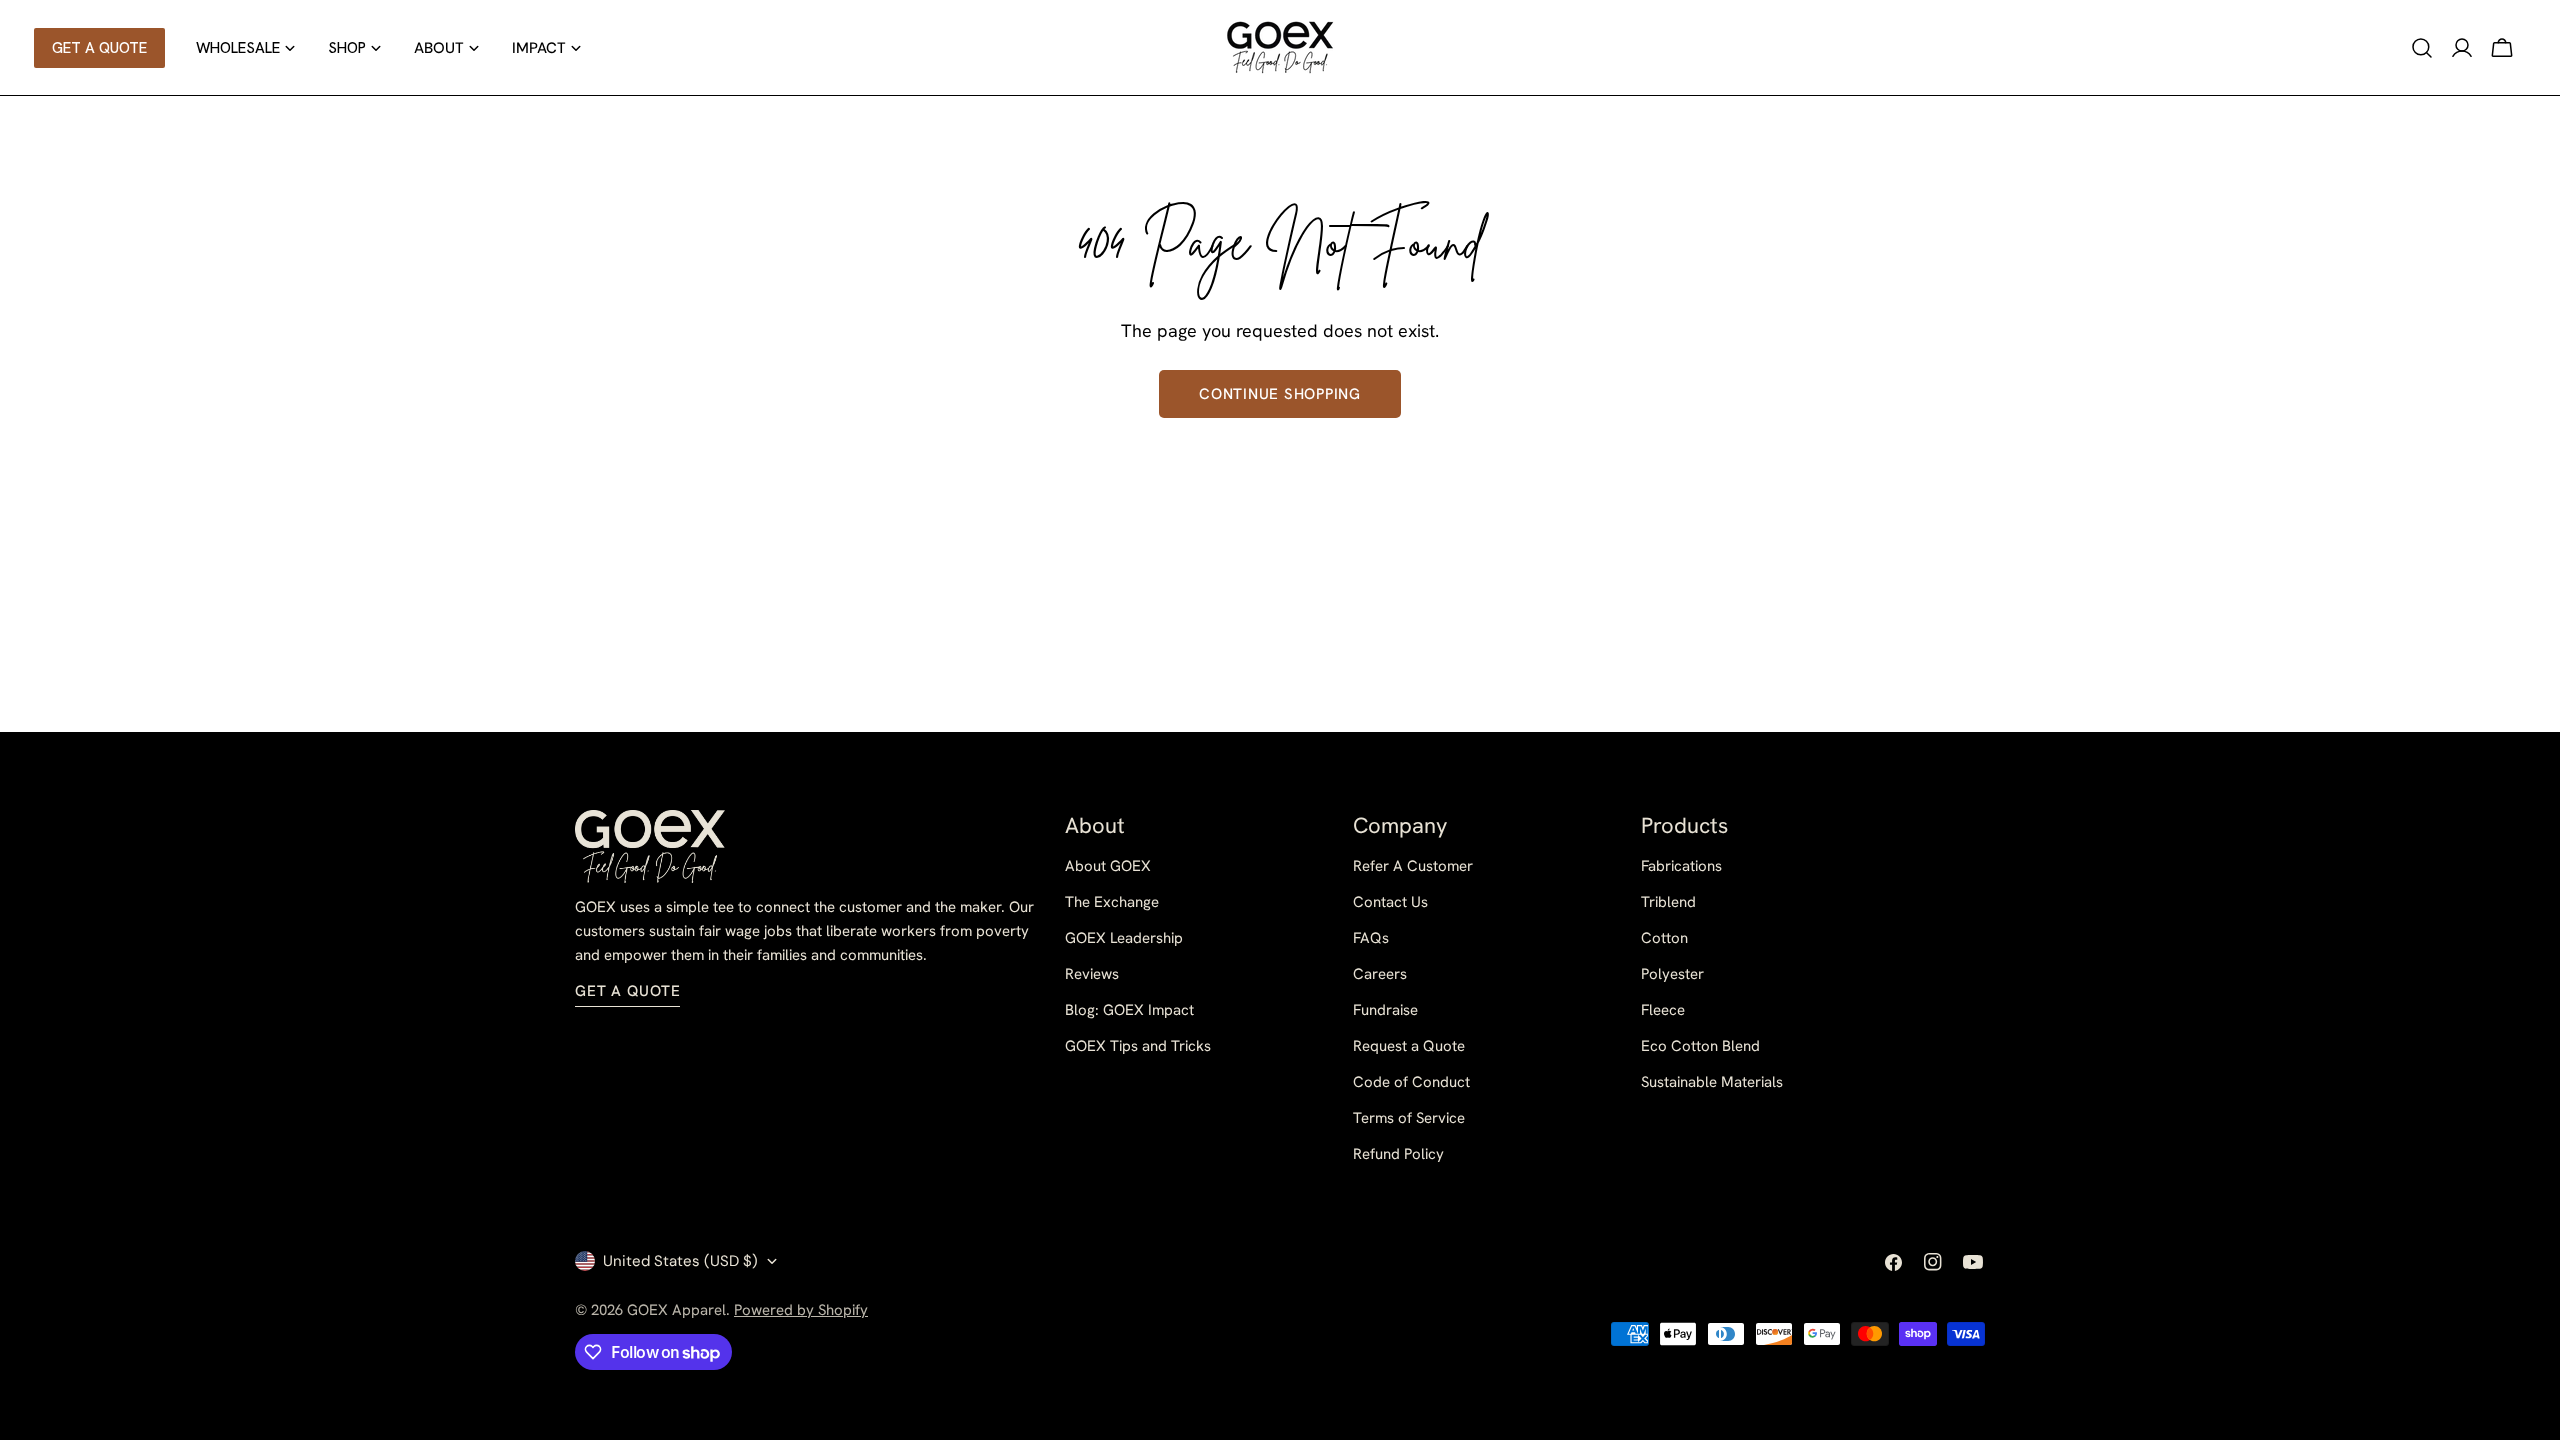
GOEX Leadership (1124, 938)
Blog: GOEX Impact (1129, 1010)
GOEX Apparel (676, 1310)
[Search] (2422, 48)
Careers (1380, 974)
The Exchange (1112, 902)
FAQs (1371, 938)
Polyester (1672, 974)
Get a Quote (627, 991)
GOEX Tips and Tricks (1138, 1046)
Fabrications (1681, 866)
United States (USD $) (680, 1261)
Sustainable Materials (1712, 1082)
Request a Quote (1409, 1046)
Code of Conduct (1411, 1082)
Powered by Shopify (801, 1310)
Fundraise (1385, 1010)
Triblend (1668, 902)
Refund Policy (1398, 1154)
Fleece (1663, 1010)
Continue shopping (1280, 394)
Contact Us (1390, 902)
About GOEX (1108, 866)
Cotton (1664, 938)
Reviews (1092, 974)
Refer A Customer (1413, 866)
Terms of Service (1409, 1118)
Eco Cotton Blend (1700, 1046)
